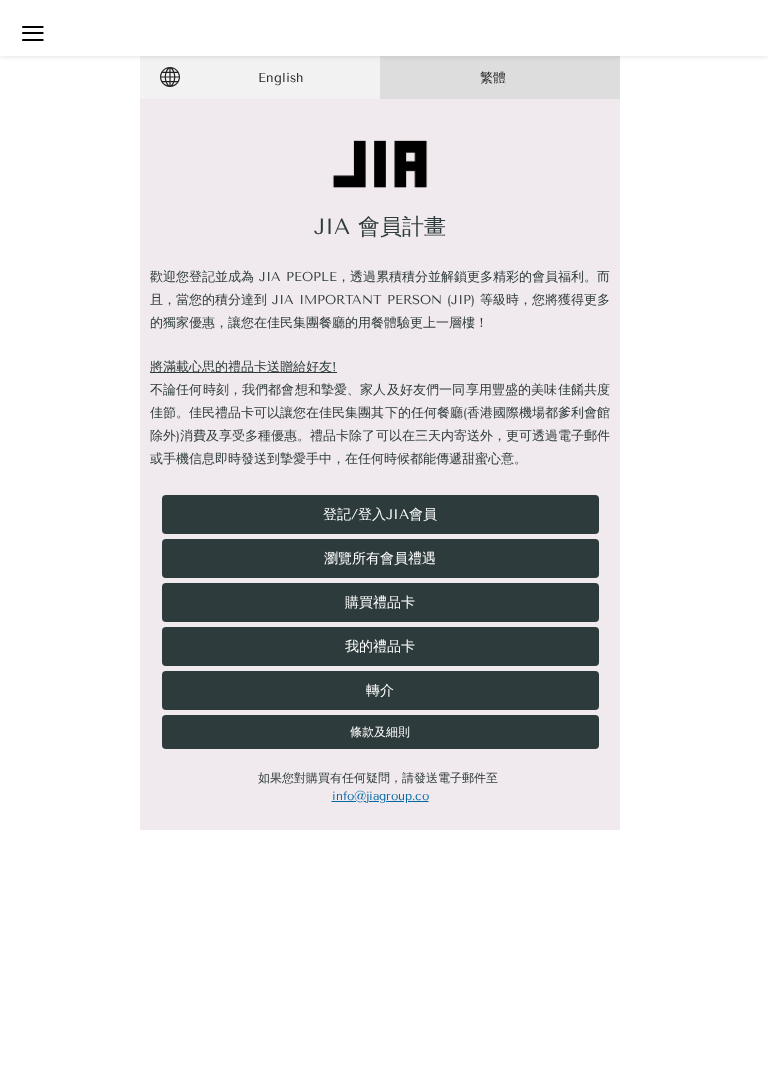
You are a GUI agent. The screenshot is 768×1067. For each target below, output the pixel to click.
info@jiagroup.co (380, 796)
